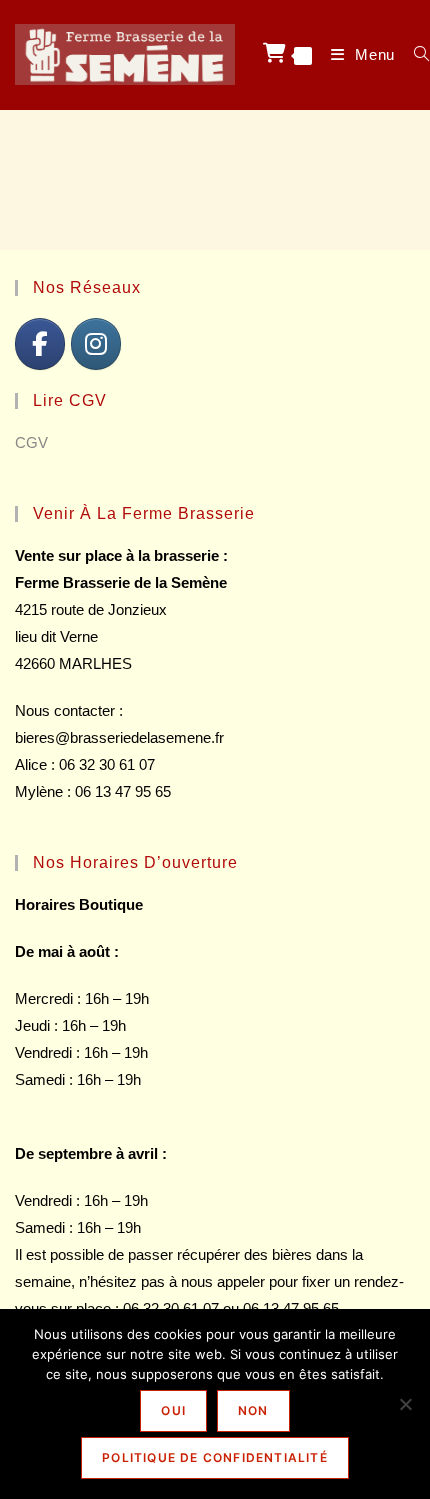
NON (253, 1410)
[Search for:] (414, 54)
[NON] (405, 1404)
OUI (173, 1410)
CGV (31, 442)
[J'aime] (40, 344)
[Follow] (96, 344)
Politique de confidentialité (215, 1457)
